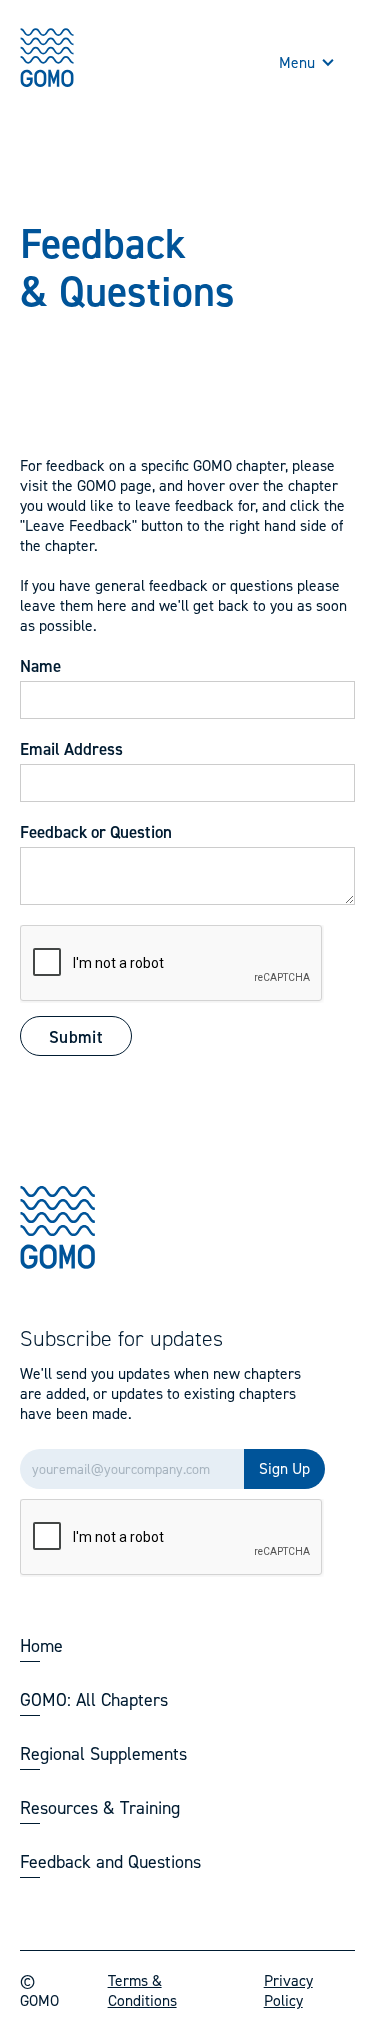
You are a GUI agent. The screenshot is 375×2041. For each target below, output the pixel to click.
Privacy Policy (288, 1991)
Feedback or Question (96, 832)
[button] (307, 63)
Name (40, 666)
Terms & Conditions (142, 1991)
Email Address (71, 749)
